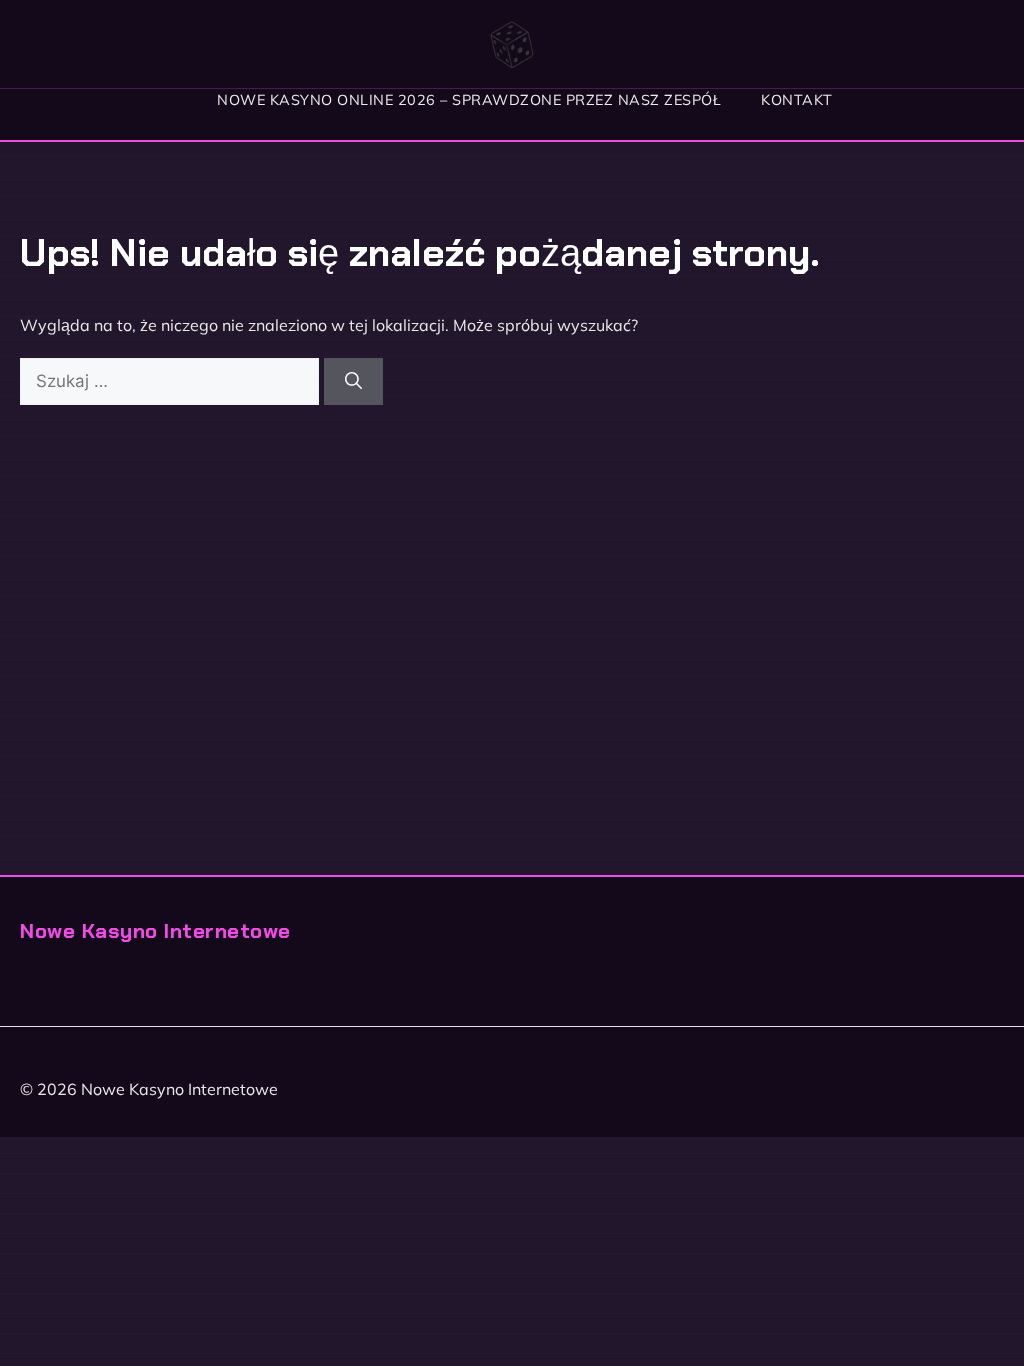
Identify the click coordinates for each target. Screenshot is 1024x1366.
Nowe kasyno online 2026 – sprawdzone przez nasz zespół (469, 100)
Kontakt (797, 100)
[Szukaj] (353, 382)
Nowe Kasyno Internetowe (155, 930)
